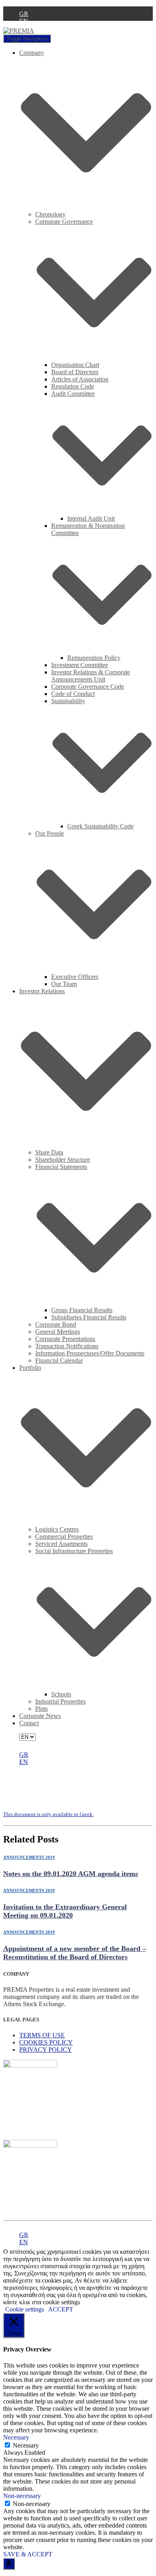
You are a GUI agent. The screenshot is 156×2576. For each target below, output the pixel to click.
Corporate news (40, 1716)
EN (24, 21)
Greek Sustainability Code (100, 826)
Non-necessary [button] (22, 2496)
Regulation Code (73, 386)
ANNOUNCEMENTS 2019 (29, 1857)
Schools (61, 1694)
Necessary (26, 2445)
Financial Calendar (59, 1360)
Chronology (50, 214)
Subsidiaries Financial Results (89, 1317)
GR (24, 14)
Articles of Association (80, 379)
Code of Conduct (73, 694)
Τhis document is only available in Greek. (48, 1814)
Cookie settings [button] (25, 2309)
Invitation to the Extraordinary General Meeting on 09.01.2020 (65, 1911)
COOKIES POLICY (46, 2042)
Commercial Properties (64, 1537)
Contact (29, 1723)
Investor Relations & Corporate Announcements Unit (91, 676)
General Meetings (58, 1332)
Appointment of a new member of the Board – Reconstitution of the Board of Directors (75, 1953)
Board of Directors (75, 372)
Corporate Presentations (65, 1339)
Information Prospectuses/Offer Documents (90, 1353)
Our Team (64, 984)
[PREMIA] (19, 31)
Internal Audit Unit (91, 518)
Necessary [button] (16, 2437)
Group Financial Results (82, 1310)
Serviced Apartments (61, 1544)
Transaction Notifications (67, 1346)
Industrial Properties (60, 1701)
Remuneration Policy (94, 658)
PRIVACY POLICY (46, 2050)
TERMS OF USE (42, 2035)
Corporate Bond (56, 1324)
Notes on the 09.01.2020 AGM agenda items (71, 1874)
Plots (41, 1709)
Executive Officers (75, 977)
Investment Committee (80, 665)
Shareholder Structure (63, 1160)
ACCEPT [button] (61, 2309)
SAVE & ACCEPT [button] (28, 2554)
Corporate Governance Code (88, 687)
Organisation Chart (75, 365)
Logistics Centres (57, 1529)
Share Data (49, 1152)
